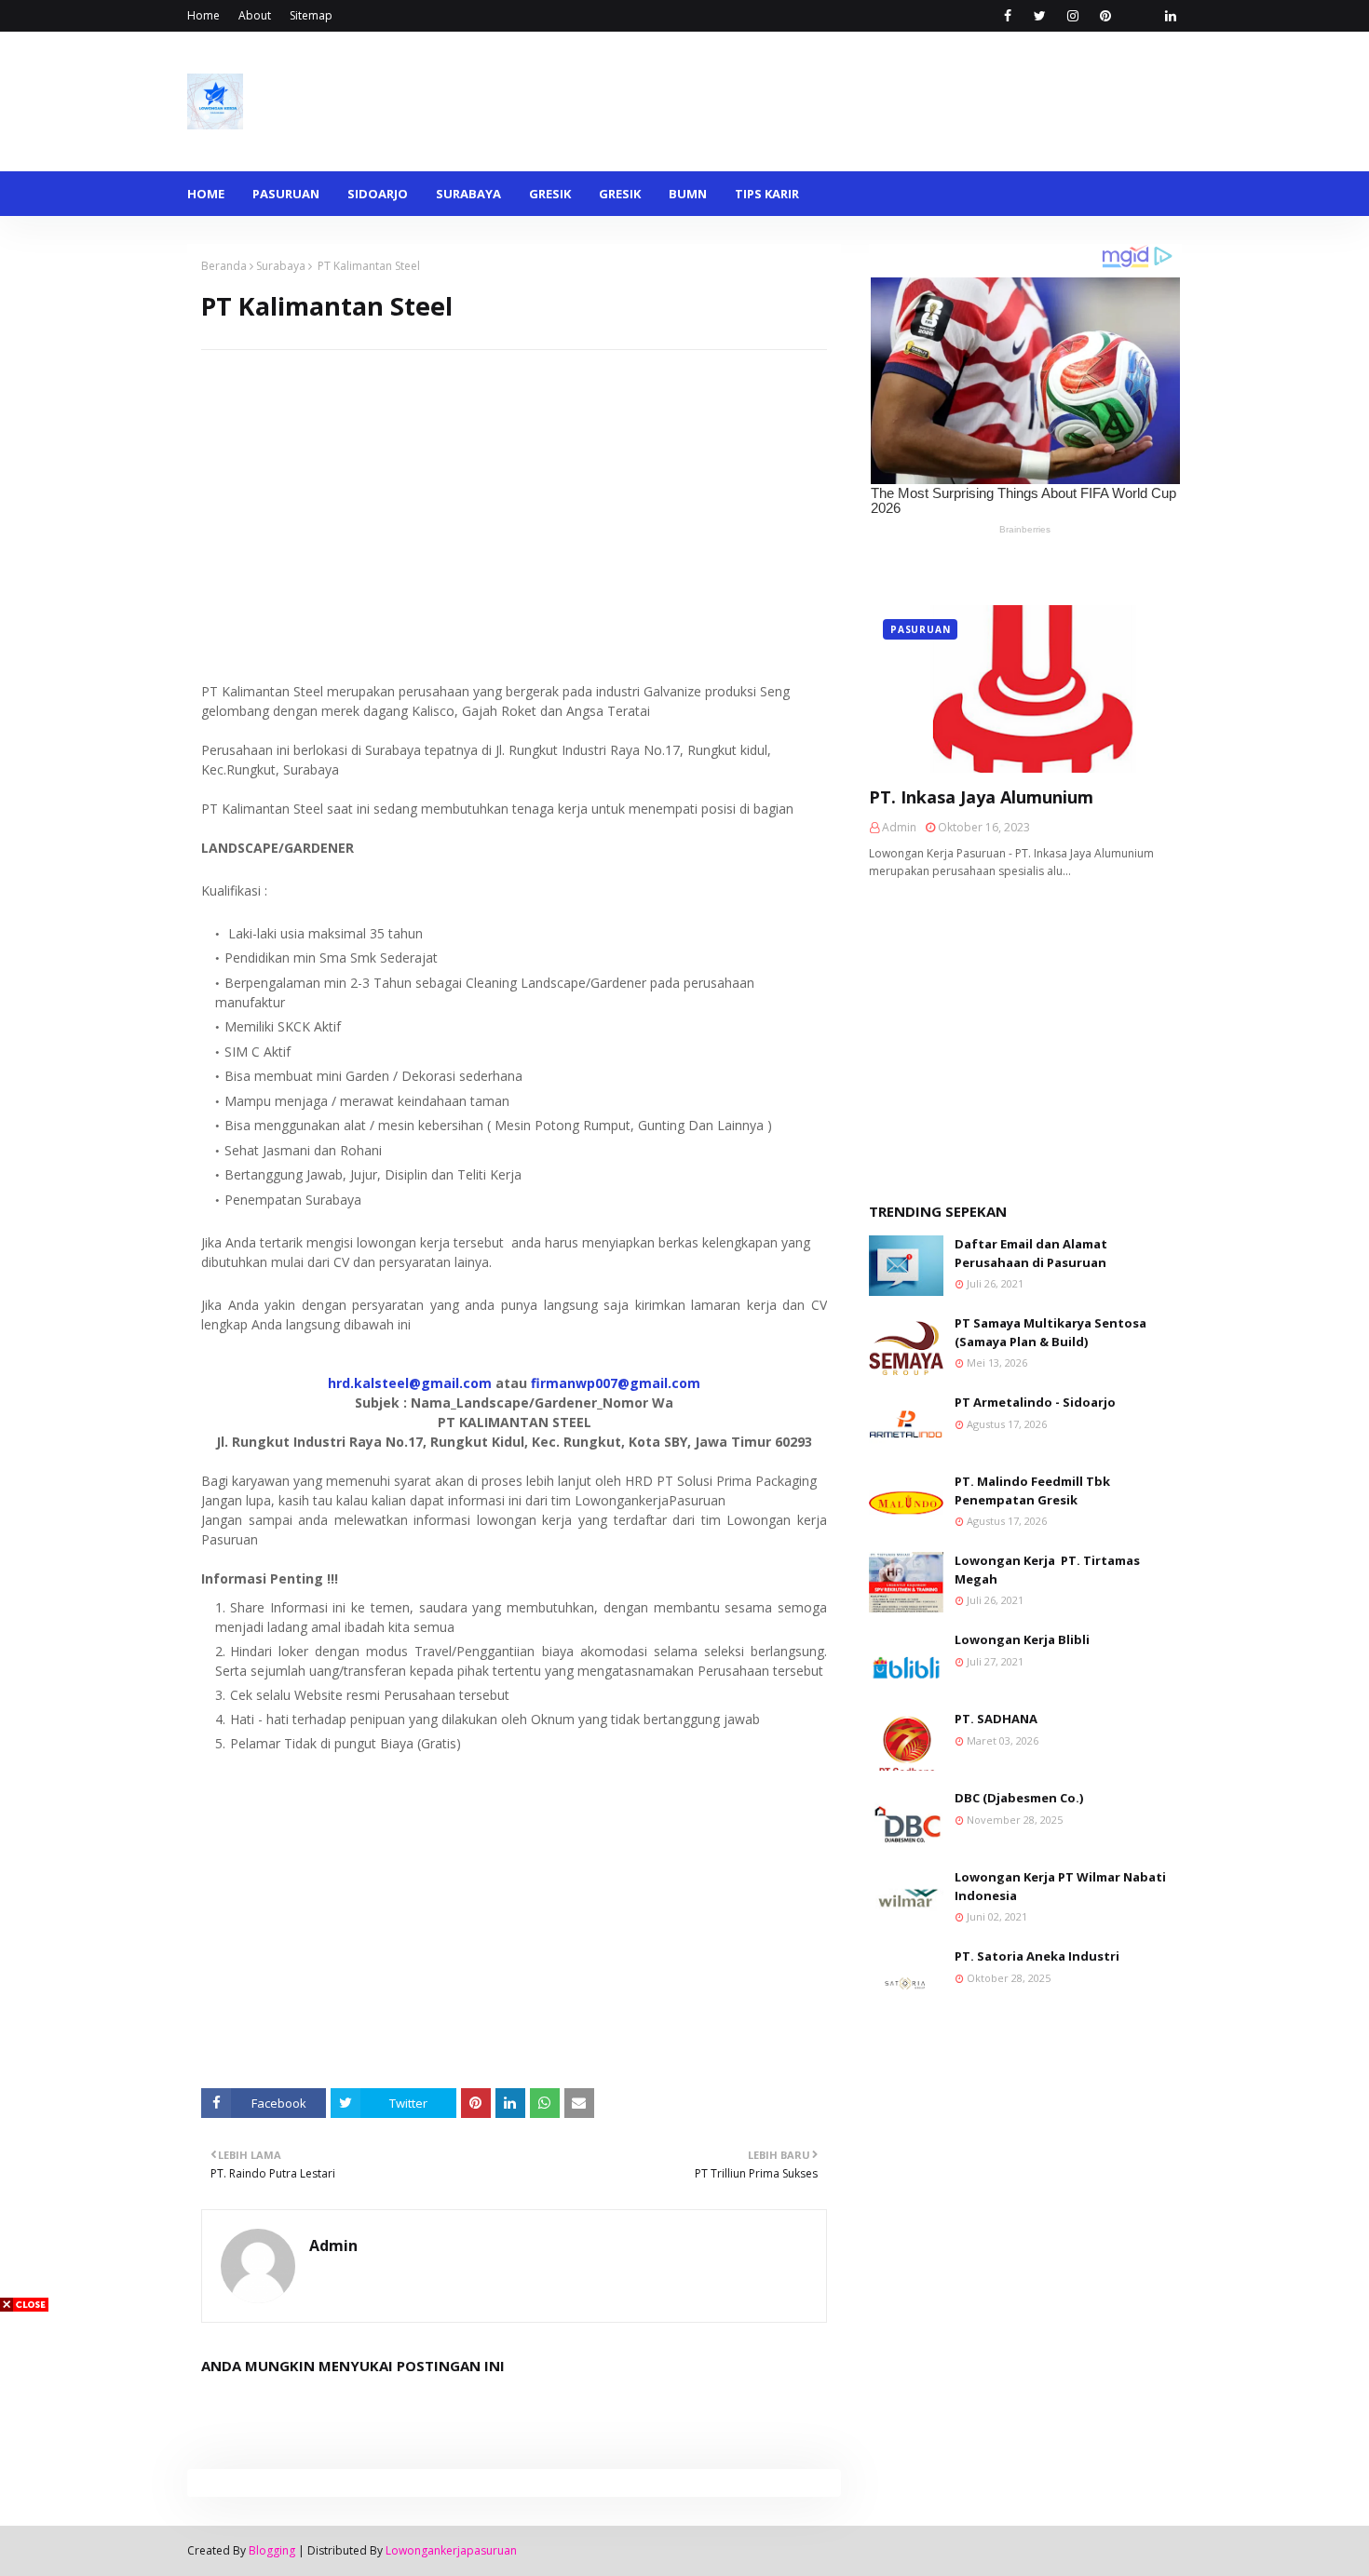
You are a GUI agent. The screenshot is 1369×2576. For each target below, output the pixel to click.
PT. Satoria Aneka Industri (1037, 1956)
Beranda (224, 266)
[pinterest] (1105, 16)
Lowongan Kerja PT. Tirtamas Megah (1047, 1570)
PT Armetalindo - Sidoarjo (1035, 1402)
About (255, 15)
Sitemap (311, 15)
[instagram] (1072, 16)
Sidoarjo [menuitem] (378, 194)
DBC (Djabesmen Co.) (1019, 1798)
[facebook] (1007, 16)
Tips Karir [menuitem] (767, 194)
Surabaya (281, 266)
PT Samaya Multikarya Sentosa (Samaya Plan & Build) (1050, 1332)
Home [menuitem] (206, 194)
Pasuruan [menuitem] (286, 194)
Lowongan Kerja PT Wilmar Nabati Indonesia (1060, 1886)
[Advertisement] (514, 480)
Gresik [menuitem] (550, 194)
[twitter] (1040, 16)
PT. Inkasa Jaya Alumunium (981, 797)
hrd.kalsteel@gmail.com (410, 1383)
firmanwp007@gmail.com (616, 1383)
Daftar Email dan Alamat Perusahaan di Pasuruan (1031, 1253)
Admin (333, 2246)
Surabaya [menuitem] (468, 194)
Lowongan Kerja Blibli (1022, 1639)
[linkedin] (1170, 16)
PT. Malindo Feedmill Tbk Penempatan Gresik (1032, 1490)
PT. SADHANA (996, 1719)
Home (203, 15)
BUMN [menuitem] (688, 194)
